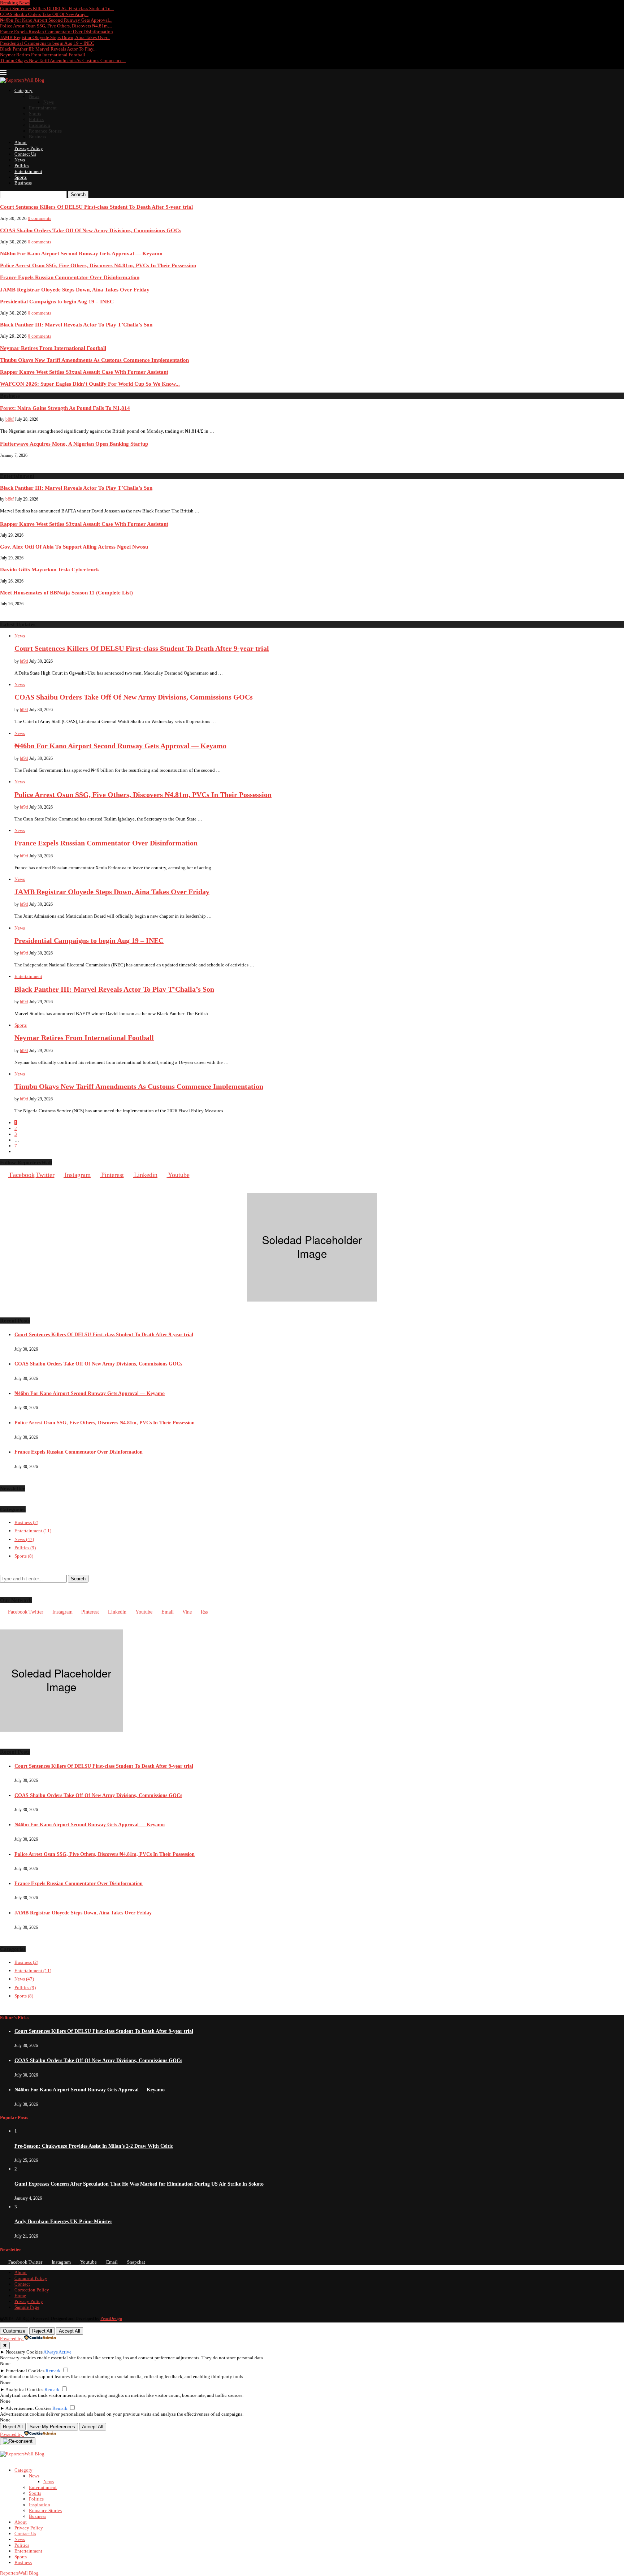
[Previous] (34, 3)
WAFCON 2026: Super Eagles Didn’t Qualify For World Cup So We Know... (90, 384)
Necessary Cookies (24, 2352)
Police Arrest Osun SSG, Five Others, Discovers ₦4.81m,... (56, 26)
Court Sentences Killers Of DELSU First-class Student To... (57, 8)
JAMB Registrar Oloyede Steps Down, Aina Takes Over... (55, 37)
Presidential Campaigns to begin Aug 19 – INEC (47, 43)
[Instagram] (10, 66)
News (34, 96)
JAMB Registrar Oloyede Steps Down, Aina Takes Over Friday (75, 289)
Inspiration (40, 125)
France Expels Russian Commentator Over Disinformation (57, 32)
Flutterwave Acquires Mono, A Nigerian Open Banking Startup (74, 444)
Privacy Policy (29, 148)
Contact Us (25, 154)
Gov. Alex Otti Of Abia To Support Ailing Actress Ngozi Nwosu (74, 547)
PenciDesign (111, 2319)
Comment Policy (31, 2278)
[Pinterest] (17, 66)
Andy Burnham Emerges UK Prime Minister (63, 2222)
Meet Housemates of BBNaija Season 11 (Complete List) (66, 592)
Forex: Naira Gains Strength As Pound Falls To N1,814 (65, 408)
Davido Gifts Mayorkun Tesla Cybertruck (49, 569)
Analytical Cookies (24, 2389)
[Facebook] (3, 66)
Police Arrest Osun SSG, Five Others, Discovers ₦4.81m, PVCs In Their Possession (98, 265)
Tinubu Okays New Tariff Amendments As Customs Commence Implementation (94, 360)
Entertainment (43, 108)
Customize (14, 2331)
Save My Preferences (52, 2427)
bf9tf (10, 419)
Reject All (42, 2331)
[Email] (31, 66)
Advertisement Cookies (28, 2408)
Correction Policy (32, 2290)
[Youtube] (24, 66)
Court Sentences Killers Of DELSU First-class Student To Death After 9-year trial (96, 207)
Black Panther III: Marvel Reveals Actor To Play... (48, 49)
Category (23, 90)
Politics (36, 119)
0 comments (40, 218)
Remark (53, 2371)
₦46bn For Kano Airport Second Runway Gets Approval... (56, 20)
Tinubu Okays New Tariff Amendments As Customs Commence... (63, 60)
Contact (22, 2284)
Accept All (70, 2331)
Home (20, 2296)
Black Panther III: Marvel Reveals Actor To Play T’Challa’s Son (76, 324)
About (21, 142)
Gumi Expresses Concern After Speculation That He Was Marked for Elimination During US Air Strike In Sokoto (139, 2184)
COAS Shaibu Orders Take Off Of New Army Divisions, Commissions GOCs (91, 230)
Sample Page (27, 2307)
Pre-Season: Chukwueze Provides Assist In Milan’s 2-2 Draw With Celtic (94, 2146)
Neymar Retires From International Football (43, 55)
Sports (35, 114)
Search (78, 194)
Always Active (57, 2352)
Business (38, 137)
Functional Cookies (25, 2371)
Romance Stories (45, 131)
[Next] (40, 3)
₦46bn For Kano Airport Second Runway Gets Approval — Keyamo (81, 253)
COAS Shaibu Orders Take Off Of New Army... (44, 14)
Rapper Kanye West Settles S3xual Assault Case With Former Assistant (84, 372)
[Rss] (38, 66)
